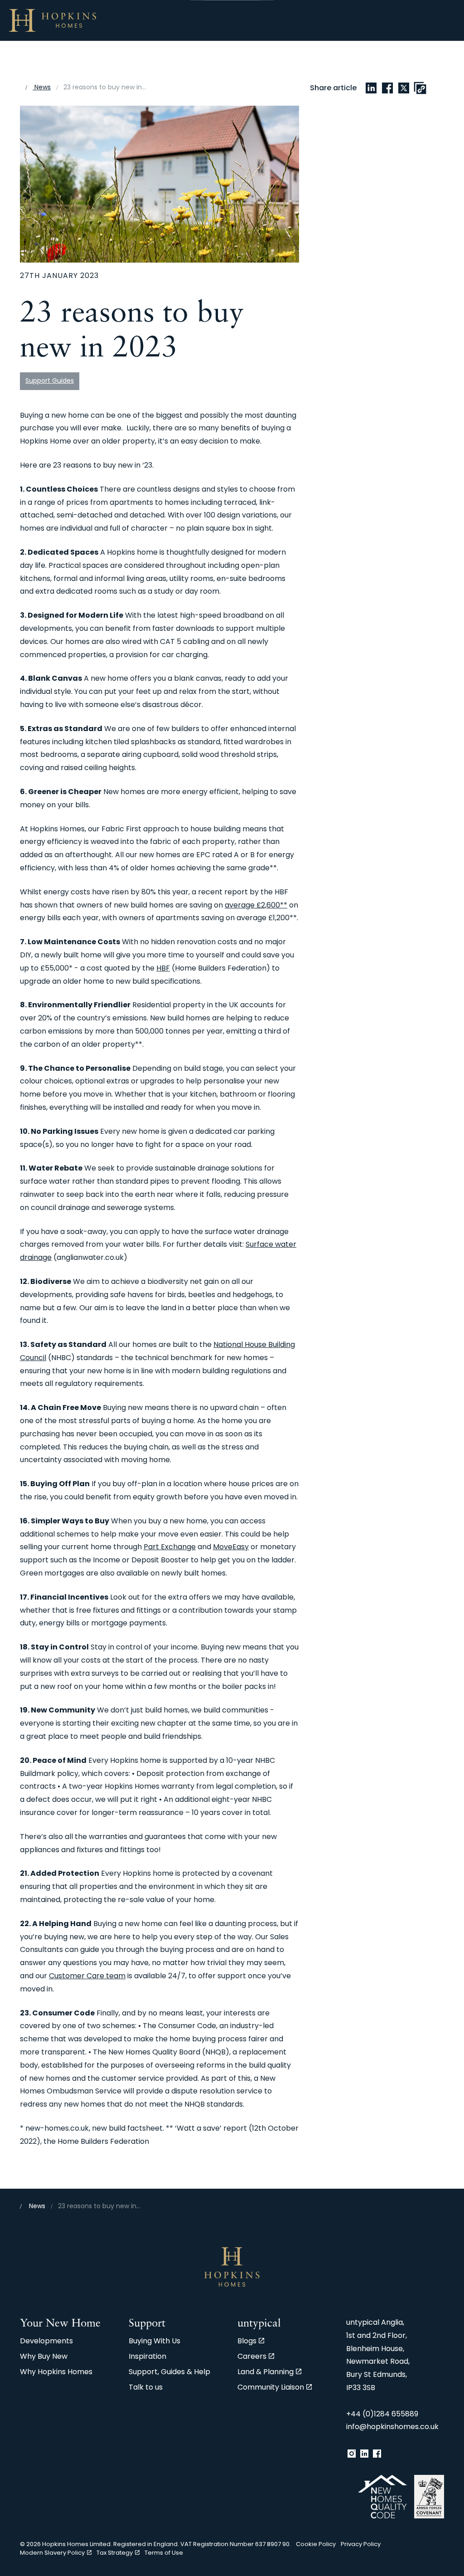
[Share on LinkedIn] (371, 88)
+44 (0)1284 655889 (382, 2415)
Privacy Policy (361, 2544)
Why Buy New (109, 61)
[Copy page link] (420, 88)
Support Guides (50, 381)
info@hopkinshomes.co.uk (392, 2427)
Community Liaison (271, 2388)
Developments (46, 2342)
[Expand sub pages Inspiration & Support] (459, 20)
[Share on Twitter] (404, 88)
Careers (252, 2357)
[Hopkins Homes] (53, 20)
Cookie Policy (316, 2544)
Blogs (247, 2342)
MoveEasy (231, 1547)
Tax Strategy (115, 2553)
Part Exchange (170, 1547)
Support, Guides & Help (169, 2372)
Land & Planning (266, 2372)
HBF (163, 969)
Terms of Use (164, 2553)
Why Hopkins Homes (189, 61)
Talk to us (430, 61)
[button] (159, 184)
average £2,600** (256, 906)
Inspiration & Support (355, 61)
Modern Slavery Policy (52, 2553)
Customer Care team (87, 1976)
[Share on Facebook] (387, 88)
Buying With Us (271, 61)
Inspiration (147, 2357)
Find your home (38, 61)
